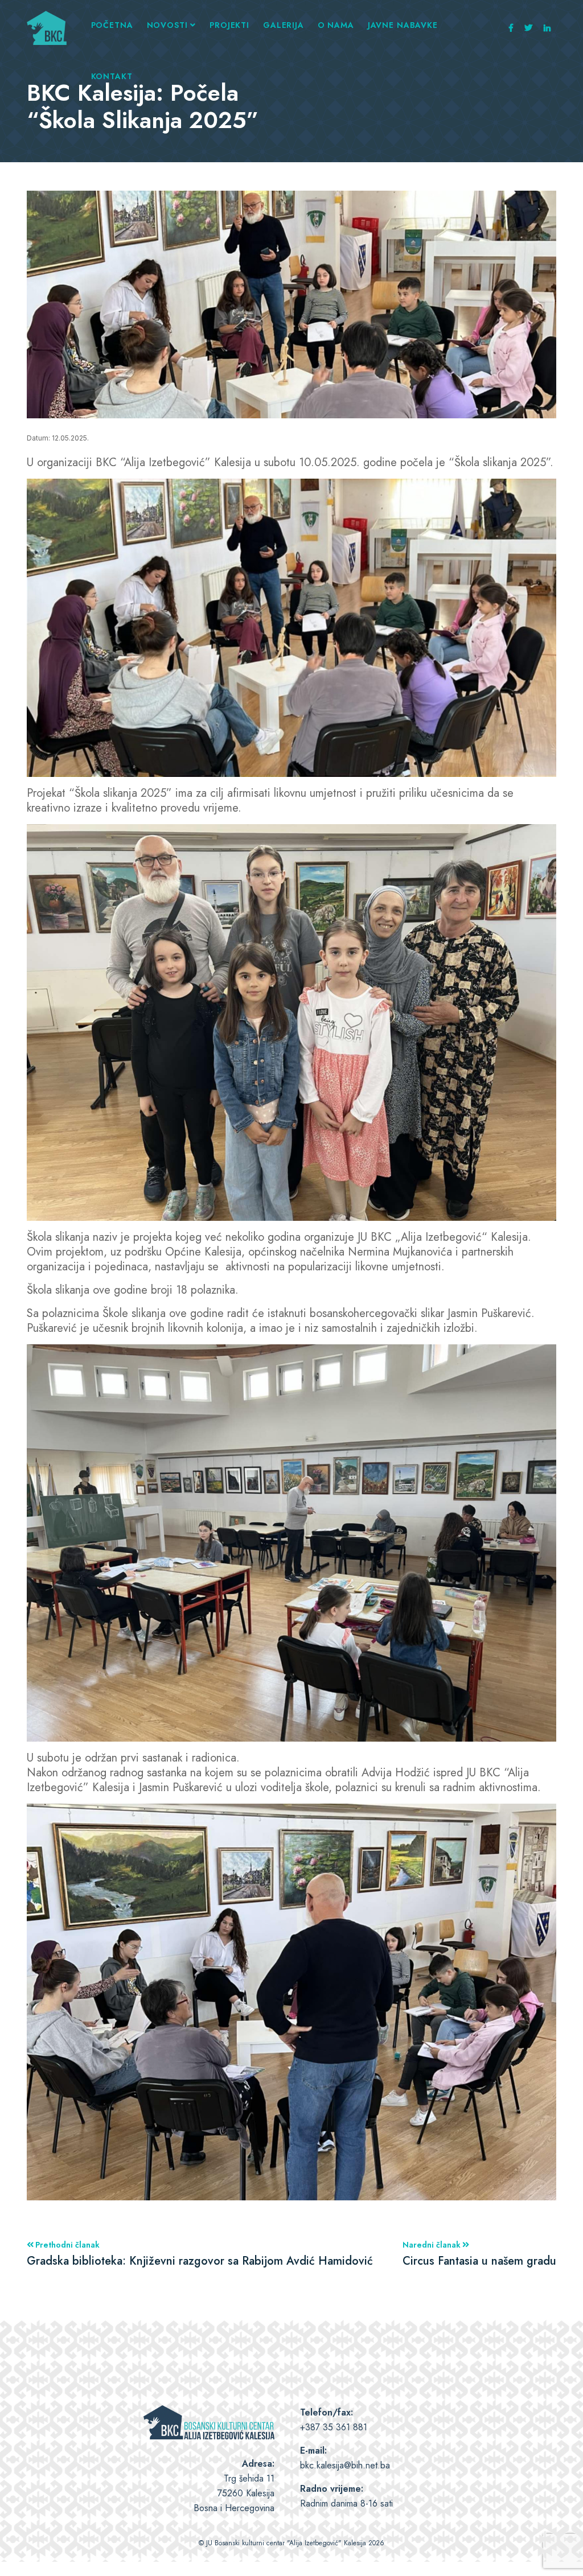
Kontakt (112, 76)
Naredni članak (479, 2254)
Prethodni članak (200, 2254)
